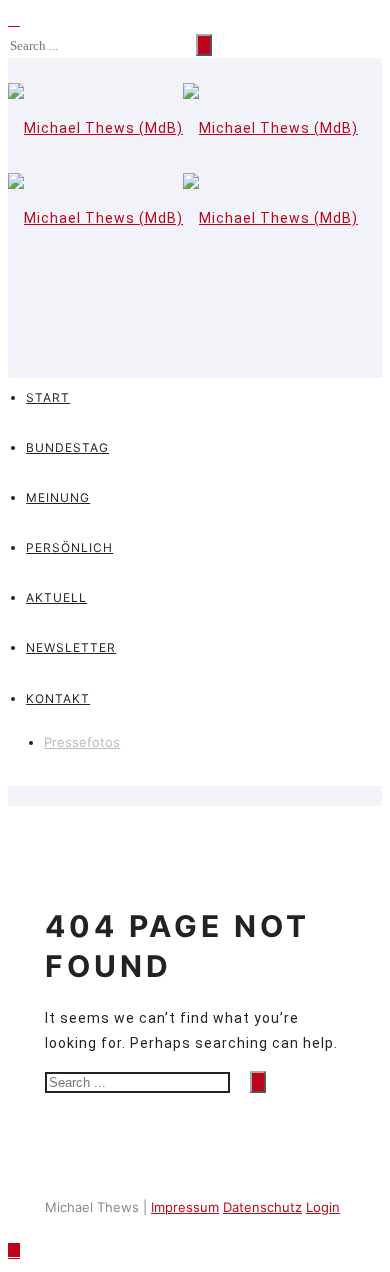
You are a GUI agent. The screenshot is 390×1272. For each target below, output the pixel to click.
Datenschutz (262, 1207)
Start (48, 397)
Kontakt (58, 698)
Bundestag (67, 447)
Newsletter (71, 647)
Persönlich (69, 547)
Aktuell (56, 597)
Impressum (185, 1207)
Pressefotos (82, 742)
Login (323, 1207)
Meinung (58, 497)
